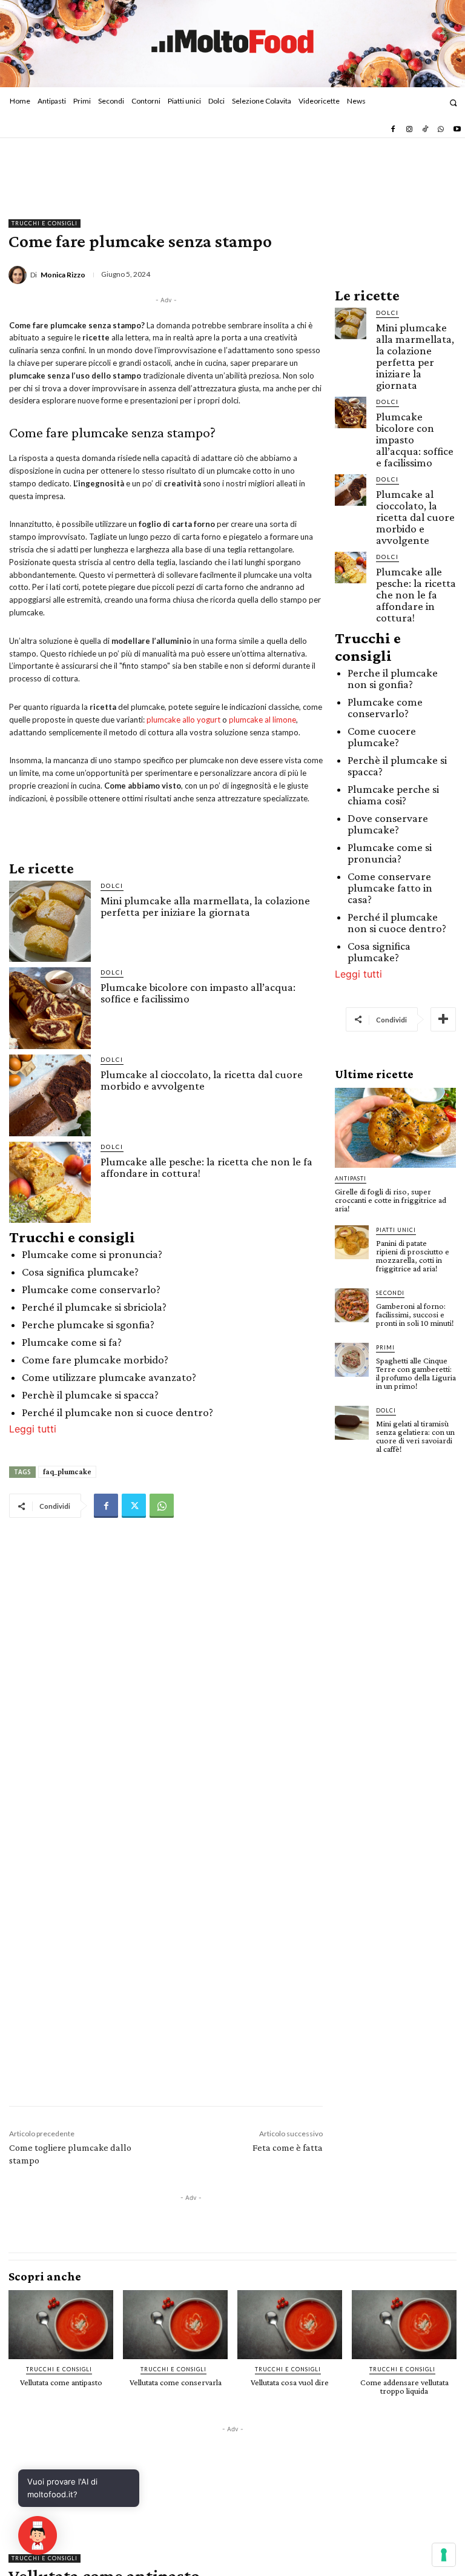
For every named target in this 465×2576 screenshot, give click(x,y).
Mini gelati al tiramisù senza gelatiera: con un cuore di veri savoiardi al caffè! (415, 1436)
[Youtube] (457, 130)
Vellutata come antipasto (61, 2382)
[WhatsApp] (441, 130)
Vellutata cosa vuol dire (290, 2382)
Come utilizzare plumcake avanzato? (109, 1377)
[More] (443, 1019)
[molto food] (232, 42)
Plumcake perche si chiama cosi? (393, 795)
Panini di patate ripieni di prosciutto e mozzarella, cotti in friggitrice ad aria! (413, 1256)
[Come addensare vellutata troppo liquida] (404, 2325)
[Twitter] (134, 1506)
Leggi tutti (33, 1429)
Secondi (390, 1293)
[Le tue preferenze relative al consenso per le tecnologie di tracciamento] (444, 2555)
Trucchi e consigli (45, 223)
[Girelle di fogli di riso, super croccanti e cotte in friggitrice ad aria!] (395, 1128)
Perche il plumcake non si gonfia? (393, 678)
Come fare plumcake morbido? (95, 1359)
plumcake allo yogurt (183, 720)
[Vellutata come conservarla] (175, 2325)
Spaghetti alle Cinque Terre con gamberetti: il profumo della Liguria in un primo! (416, 1373)
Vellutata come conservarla (176, 2382)
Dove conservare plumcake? (388, 824)
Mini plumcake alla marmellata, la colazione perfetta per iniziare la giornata (205, 906)
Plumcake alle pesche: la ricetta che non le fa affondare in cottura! (206, 1167)
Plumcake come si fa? (72, 1342)
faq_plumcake (67, 1472)
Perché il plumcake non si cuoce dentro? (117, 1412)
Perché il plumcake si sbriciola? (94, 1307)
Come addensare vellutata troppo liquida (404, 2386)
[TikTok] (425, 130)
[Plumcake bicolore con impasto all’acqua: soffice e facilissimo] (50, 1008)
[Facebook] (393, 130)
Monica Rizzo (63, 275)
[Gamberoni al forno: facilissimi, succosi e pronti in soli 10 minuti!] (352, 1305)
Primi (385, 1347)
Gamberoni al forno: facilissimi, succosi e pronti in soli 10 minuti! (415, 1314)
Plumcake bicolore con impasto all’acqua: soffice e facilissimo (198, 993)
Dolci (112, 886)
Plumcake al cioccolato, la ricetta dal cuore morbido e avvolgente (202, 1080)
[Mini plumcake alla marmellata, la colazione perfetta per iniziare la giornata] (50, 922)
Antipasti (351, 1178)
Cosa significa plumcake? (80, 1272)
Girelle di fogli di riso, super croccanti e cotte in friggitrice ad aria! (391, 1200)
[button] (453, 103)
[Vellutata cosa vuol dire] (290, 2325)
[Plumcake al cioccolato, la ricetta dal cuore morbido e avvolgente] (50, 1095)
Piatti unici (396, 1230)
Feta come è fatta (288, 2147)
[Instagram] (409, 130)
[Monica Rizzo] (19, 275)
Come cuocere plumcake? (382, 737)
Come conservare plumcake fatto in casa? (390, 888)
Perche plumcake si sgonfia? (88, 1324)
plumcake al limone (262, 720)
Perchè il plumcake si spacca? (90, 1395)
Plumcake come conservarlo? (91, 1289)
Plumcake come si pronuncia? (92, 1254)
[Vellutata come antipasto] (61, 2325)
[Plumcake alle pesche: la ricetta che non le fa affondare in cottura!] (50, 1183)
